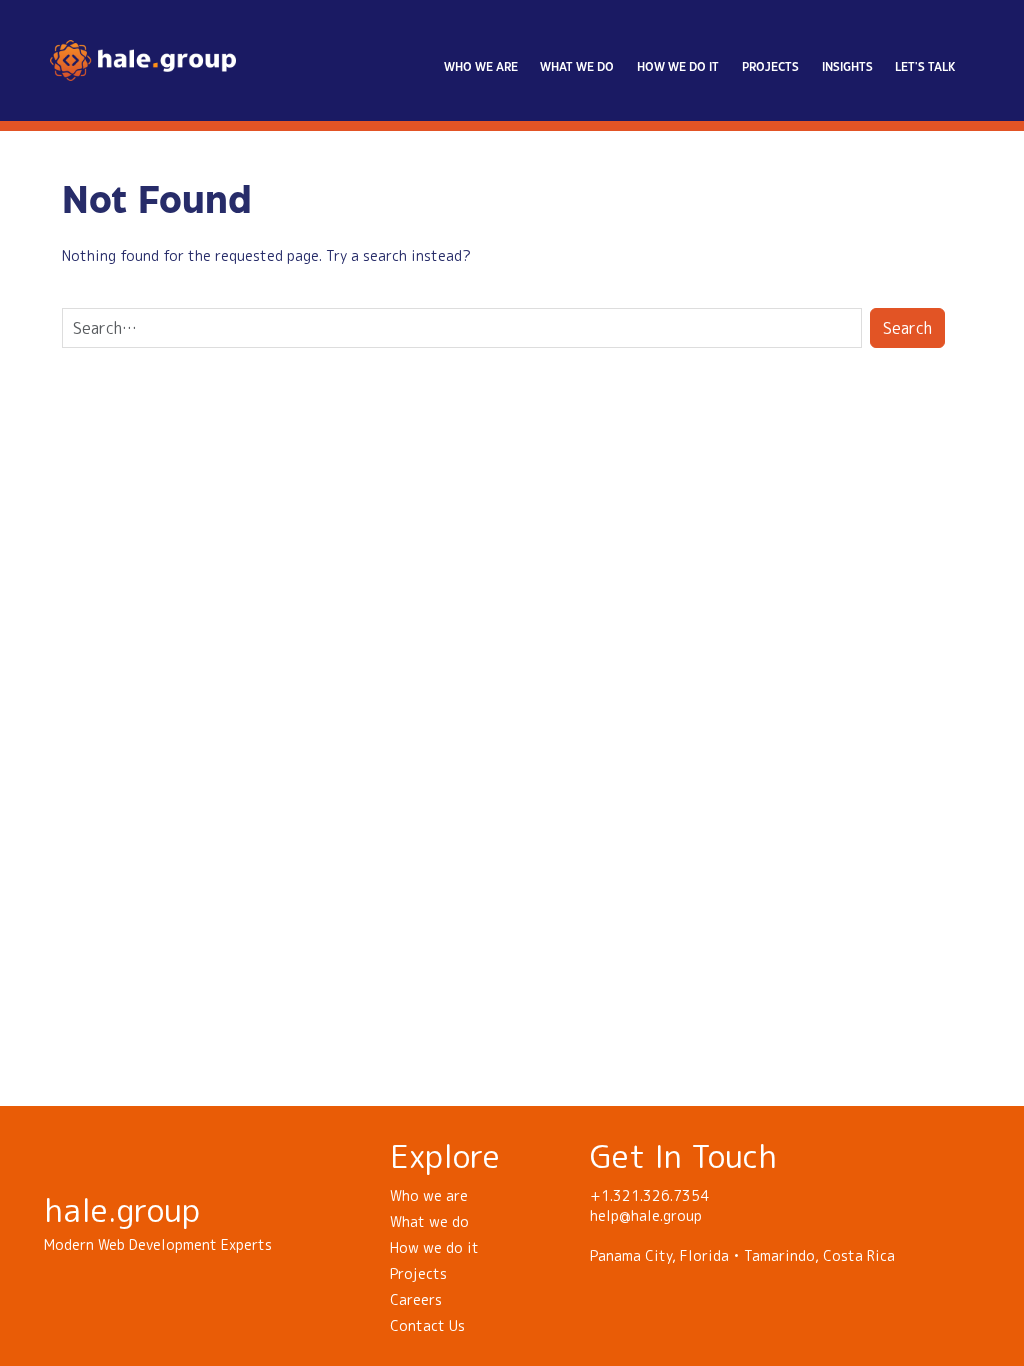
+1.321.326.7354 (649, 1195)
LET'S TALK (925, 67)
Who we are (481, 67)
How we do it (678, 67)
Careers (416, 1299)
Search (907, 328)
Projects (770, 67)
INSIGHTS (847, 67)
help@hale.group (646, 1215)
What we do (577, 67)
